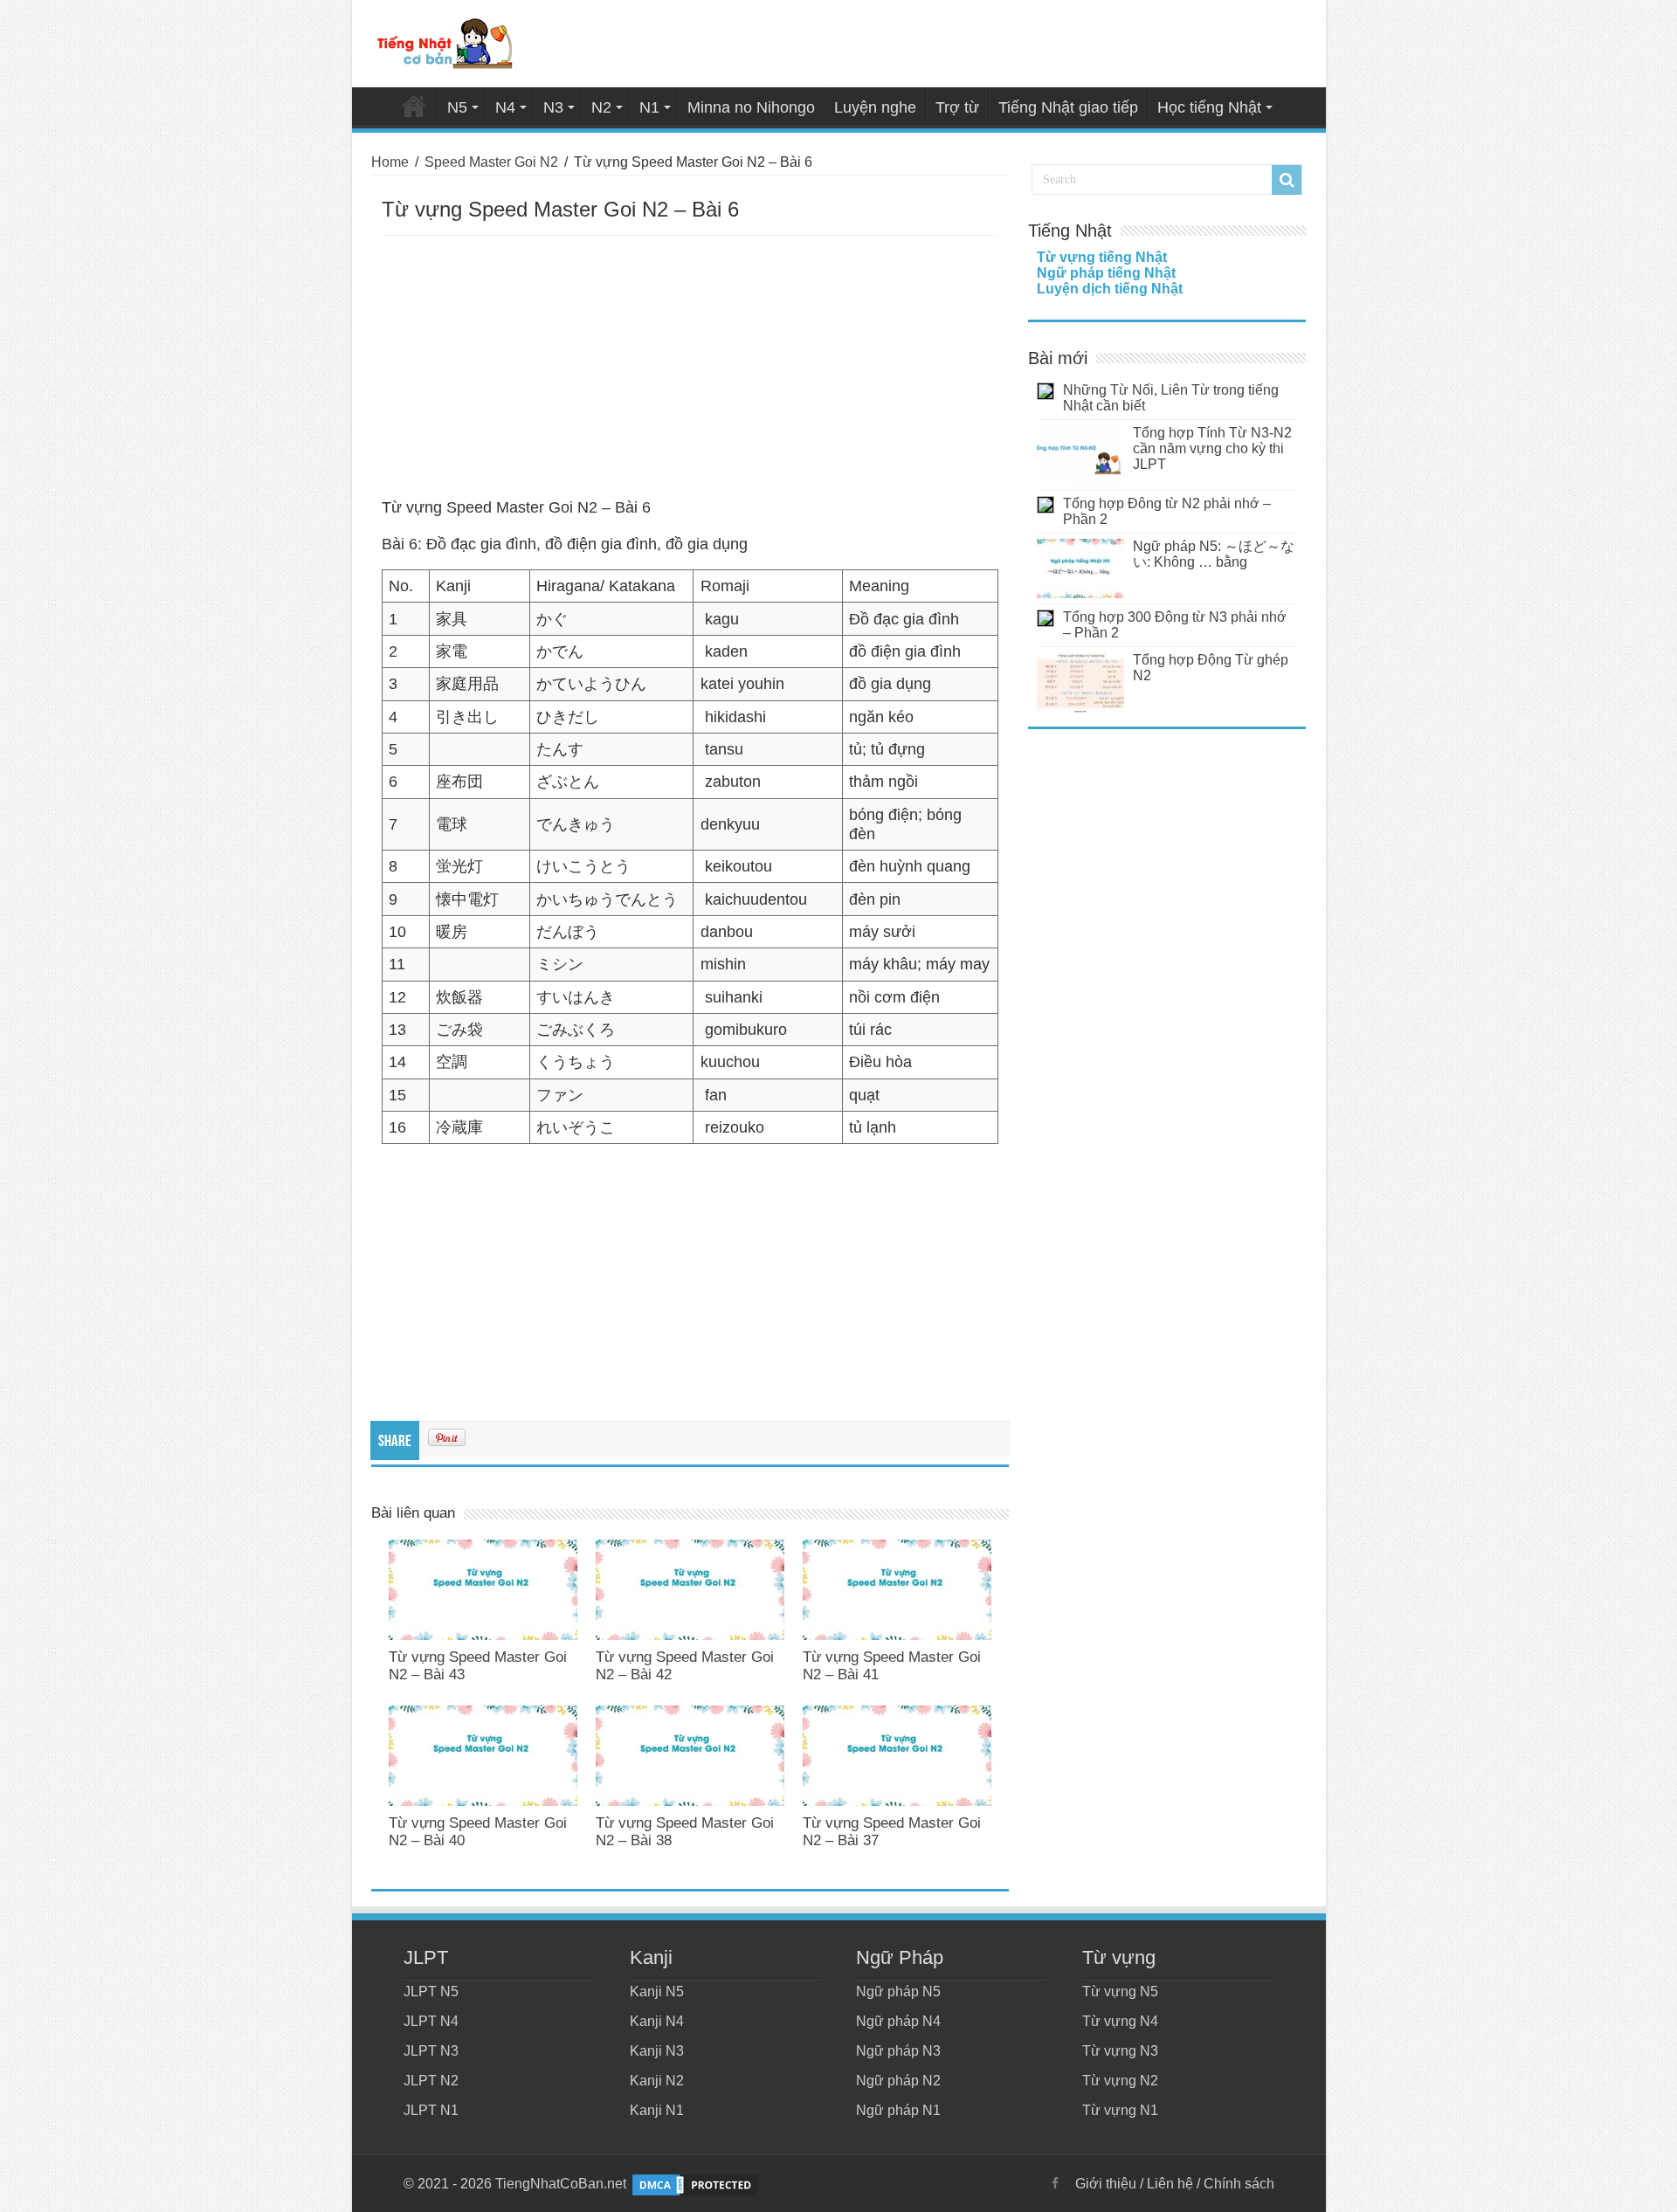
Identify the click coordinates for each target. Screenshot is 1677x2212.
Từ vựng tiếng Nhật (1102, 257)
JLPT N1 (431, 2110)
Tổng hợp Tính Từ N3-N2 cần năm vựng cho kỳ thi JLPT (1212, 448)
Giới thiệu (1106, 2184)
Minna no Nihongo (751, 107)
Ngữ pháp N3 (898, 2051)
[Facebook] (1055, 2183)
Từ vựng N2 (1120, 2081)
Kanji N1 (657, 2110)
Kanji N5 (657, 1991)
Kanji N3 (657, 2051)
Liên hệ (1170, 2184)
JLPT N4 (431, 2021)
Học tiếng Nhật (1209, 107)
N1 (649, 107)
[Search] (1287, 180)
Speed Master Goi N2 (491, 162)
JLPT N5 (431, 1991)
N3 (553, 107)
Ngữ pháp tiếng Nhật (1106, 273)
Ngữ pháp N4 (898, 2021)
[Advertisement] (690, 367)
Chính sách (1239, 2184)
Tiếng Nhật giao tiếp (1068, 107)
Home (414, 106)
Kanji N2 (657, 2081)
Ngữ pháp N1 (898, 2110)
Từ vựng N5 (1120, 1991)
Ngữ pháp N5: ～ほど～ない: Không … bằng (1214, 554)
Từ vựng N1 (1120, 2110)
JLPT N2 (431, 2081)
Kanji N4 (657, 2021)
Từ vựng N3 (1120, 2051)
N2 (601, 107)
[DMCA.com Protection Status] (695, 2184)
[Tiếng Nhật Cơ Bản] (446, 40)
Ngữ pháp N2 (898, 2081)
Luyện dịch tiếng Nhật (1110, 289)
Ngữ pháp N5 (898, 1991)
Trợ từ (957, 107)
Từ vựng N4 (1120, 2021)
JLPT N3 (431, 2051)
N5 (457, 107)
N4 (505, 107)
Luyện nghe (875, 107)
